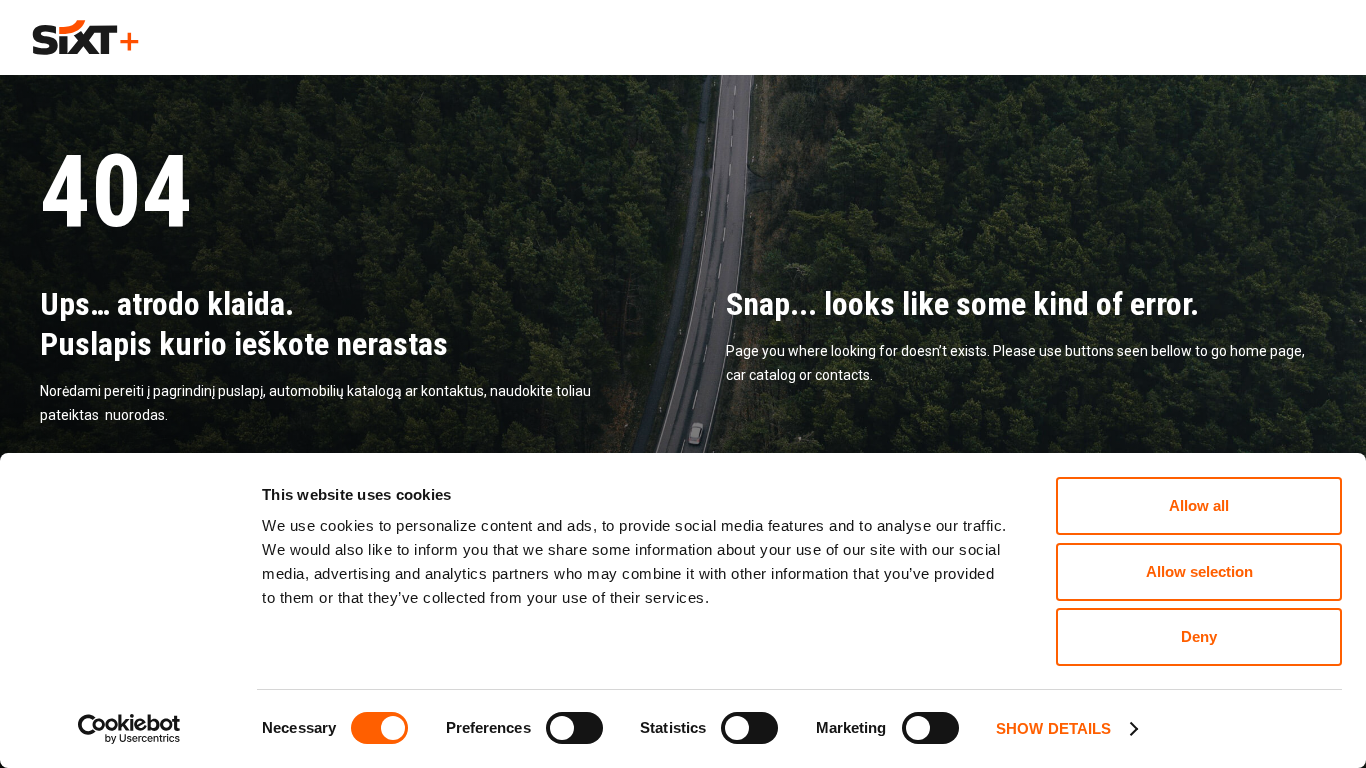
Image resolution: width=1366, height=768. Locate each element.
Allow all (1199, 505)
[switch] (574, 728)
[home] (85, 37)
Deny (1199, 636)
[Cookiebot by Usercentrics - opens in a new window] (129, 729)
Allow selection (1199, 571)
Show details (1053, 728)
